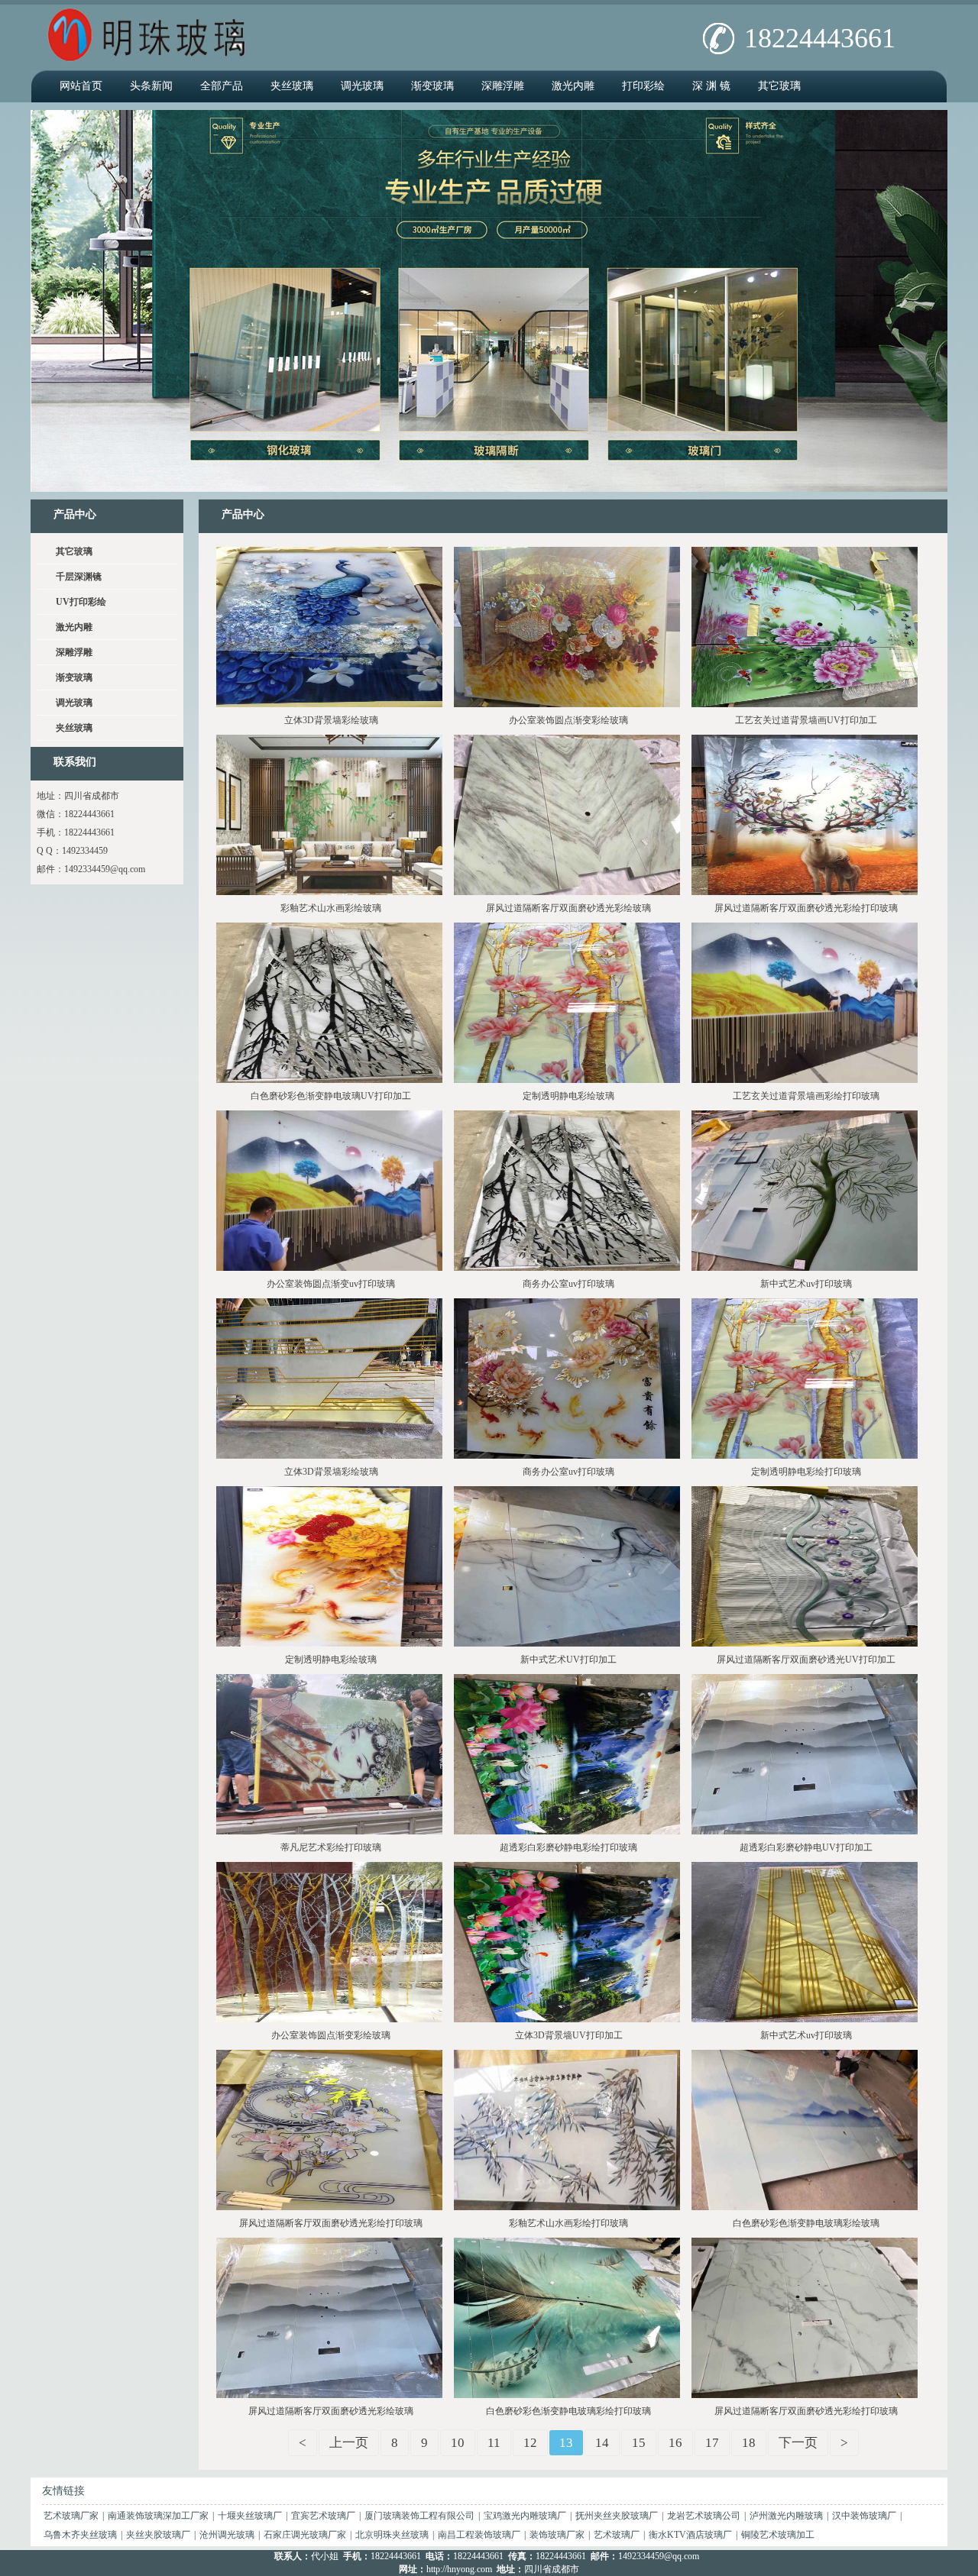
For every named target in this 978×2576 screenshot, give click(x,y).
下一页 (798, 2443)
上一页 (349, 2443)
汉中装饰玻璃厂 (864, 2516)
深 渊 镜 (711, 86)
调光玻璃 (362, 86)
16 (675, 2443)
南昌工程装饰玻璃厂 (479, 2535)
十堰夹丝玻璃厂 (250, 2516)
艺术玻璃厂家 (71, 2516)
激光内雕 (573, 86)
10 (458, 2443)
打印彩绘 (643, 86)
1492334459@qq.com (105, 869)
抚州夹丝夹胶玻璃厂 (617, 2516)
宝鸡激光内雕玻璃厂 (525, 2516)
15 (639, 2443)
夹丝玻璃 (292, 86)
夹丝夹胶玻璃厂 (158, 2535)
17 (712, 2443)
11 (494, 2443)
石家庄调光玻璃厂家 (305, 2535)
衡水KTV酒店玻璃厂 (690, 2535)
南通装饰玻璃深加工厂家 (158, 2516)
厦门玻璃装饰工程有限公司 (419, 2516)
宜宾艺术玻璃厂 (323, 2516)
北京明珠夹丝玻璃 (392, 2535)
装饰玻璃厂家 (557, 2535)
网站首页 (81, 86)
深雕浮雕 (503, 86)
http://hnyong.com (459, 2569)
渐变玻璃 (432, 86)
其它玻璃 (779, 86)
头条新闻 (151, 86)
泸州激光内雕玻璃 (786, 2516)
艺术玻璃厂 (617, 2535)
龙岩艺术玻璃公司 (704, 2516)
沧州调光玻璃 (227, 2535)
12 (530, 2443)
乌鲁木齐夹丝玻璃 (80, 2535)
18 (749, 2443)
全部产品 (222, 86)
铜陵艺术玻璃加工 (778, 2535)
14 (602, 2443)
